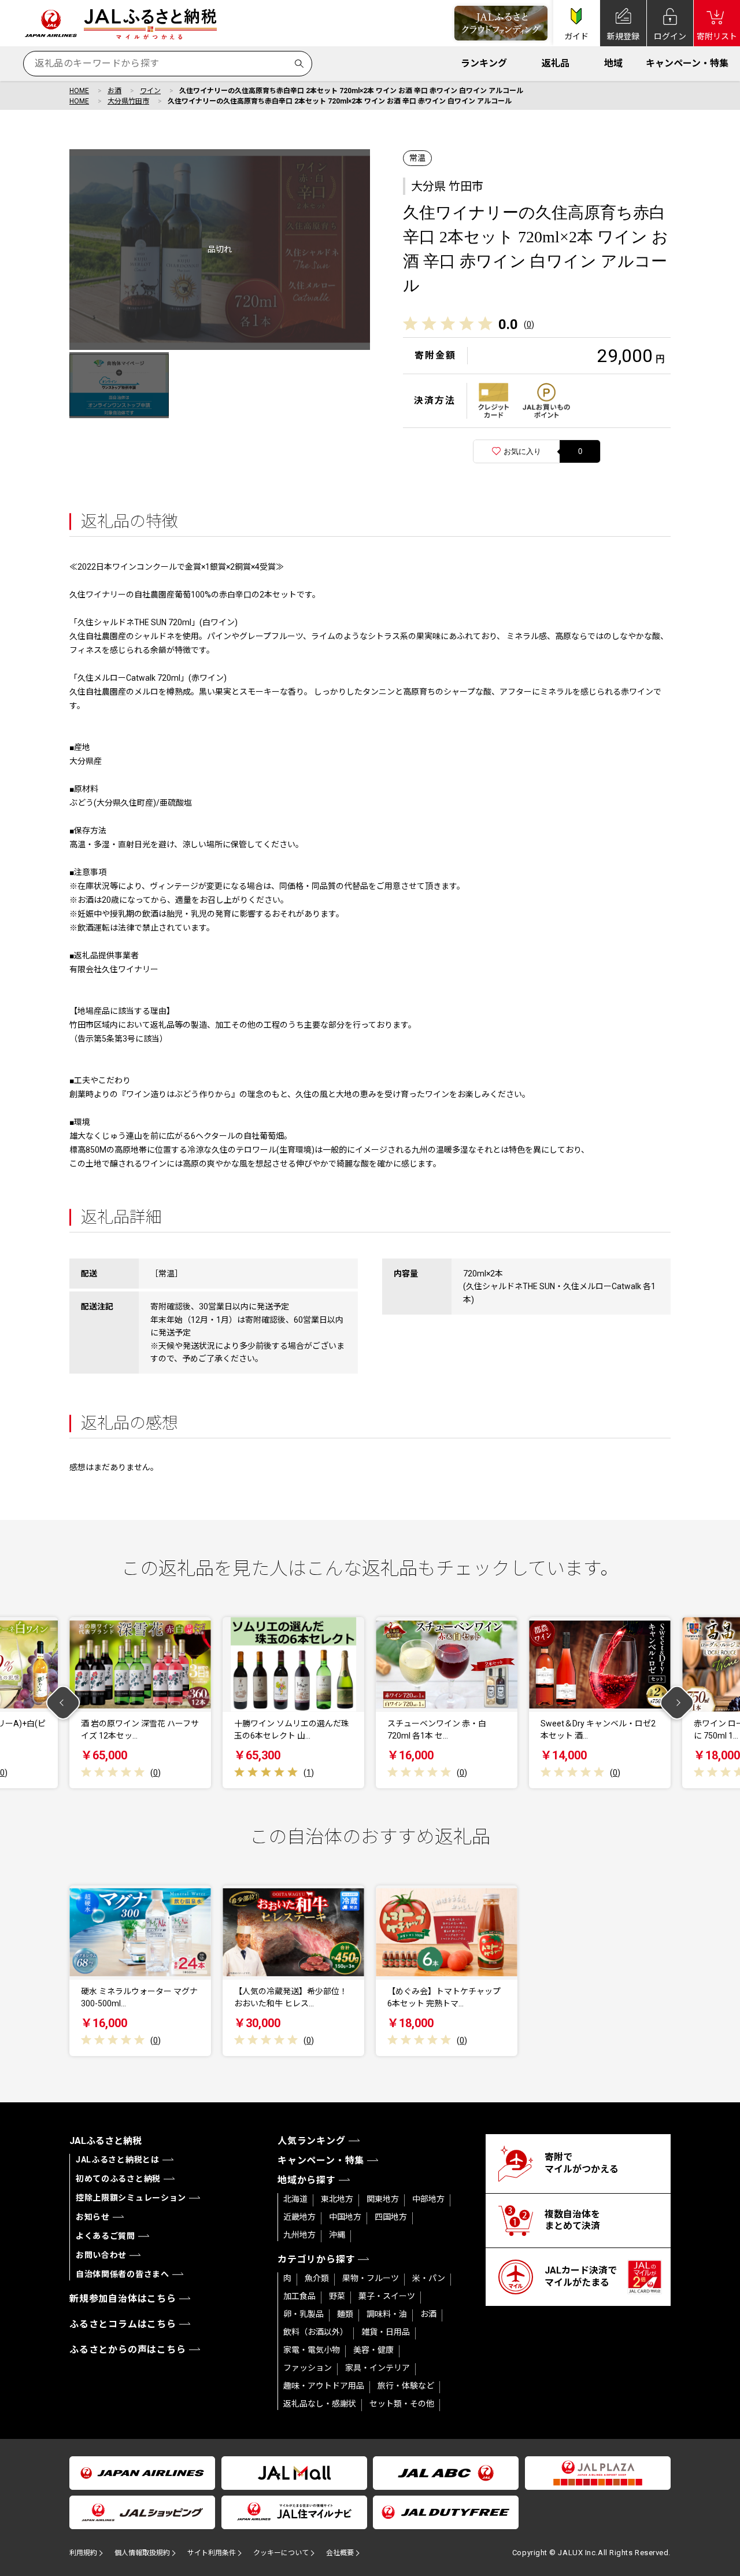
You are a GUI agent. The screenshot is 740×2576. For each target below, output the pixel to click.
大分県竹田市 (128, 101)
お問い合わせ (101, 2255)
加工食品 (299, 2296)
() (529, 324)
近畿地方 (299, 2217)
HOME (79, 91)
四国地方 (391, 2217)
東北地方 (337, 2199)
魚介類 (317, 2278)
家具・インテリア (378, 2368)
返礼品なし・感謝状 (320, 2404)
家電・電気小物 (312, 2350)
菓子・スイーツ (387, 2296)
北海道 (295, 2199)
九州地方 (299, 2235)
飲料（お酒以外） (316, 2332)
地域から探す (307, 2180)
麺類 (345, 2314)
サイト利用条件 (212, 2553)
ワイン (150, 91)
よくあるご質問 (106, 2236)
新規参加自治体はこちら (123, 2299)
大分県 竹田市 (447, 186)
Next (677, 1703)
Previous (63, 1703)
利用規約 (83, 2553)
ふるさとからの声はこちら (128, 2350)
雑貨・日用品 (386, 2332)
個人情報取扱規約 (142, 2553)
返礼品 (556, 63)
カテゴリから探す (316, 2259)
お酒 (114, 91)
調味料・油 (387, 2314)
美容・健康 (373, 2350)
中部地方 (428, 2199)
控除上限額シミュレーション (131, 2198)
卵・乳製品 (304, 2314)
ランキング (484, 63)
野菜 (337, 2296)
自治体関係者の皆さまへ (123, 2274)
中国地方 (345, 2217)
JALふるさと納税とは (118, 2160)
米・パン (429, 2278)
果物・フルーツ (371, 2278)
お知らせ (93, 2217)
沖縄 (337, 2235)
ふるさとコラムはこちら (123, 2324)
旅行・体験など (406, 2386)
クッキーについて (281, 2553)
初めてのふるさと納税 (118, 2179)
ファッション (308, 2368)
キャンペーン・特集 (687, 63)
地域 (613, 63)
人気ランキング (312, 2141)
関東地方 (383, 2199)
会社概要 (340, 2553)
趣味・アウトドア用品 (324, 2386)
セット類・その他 (402, 2404)
